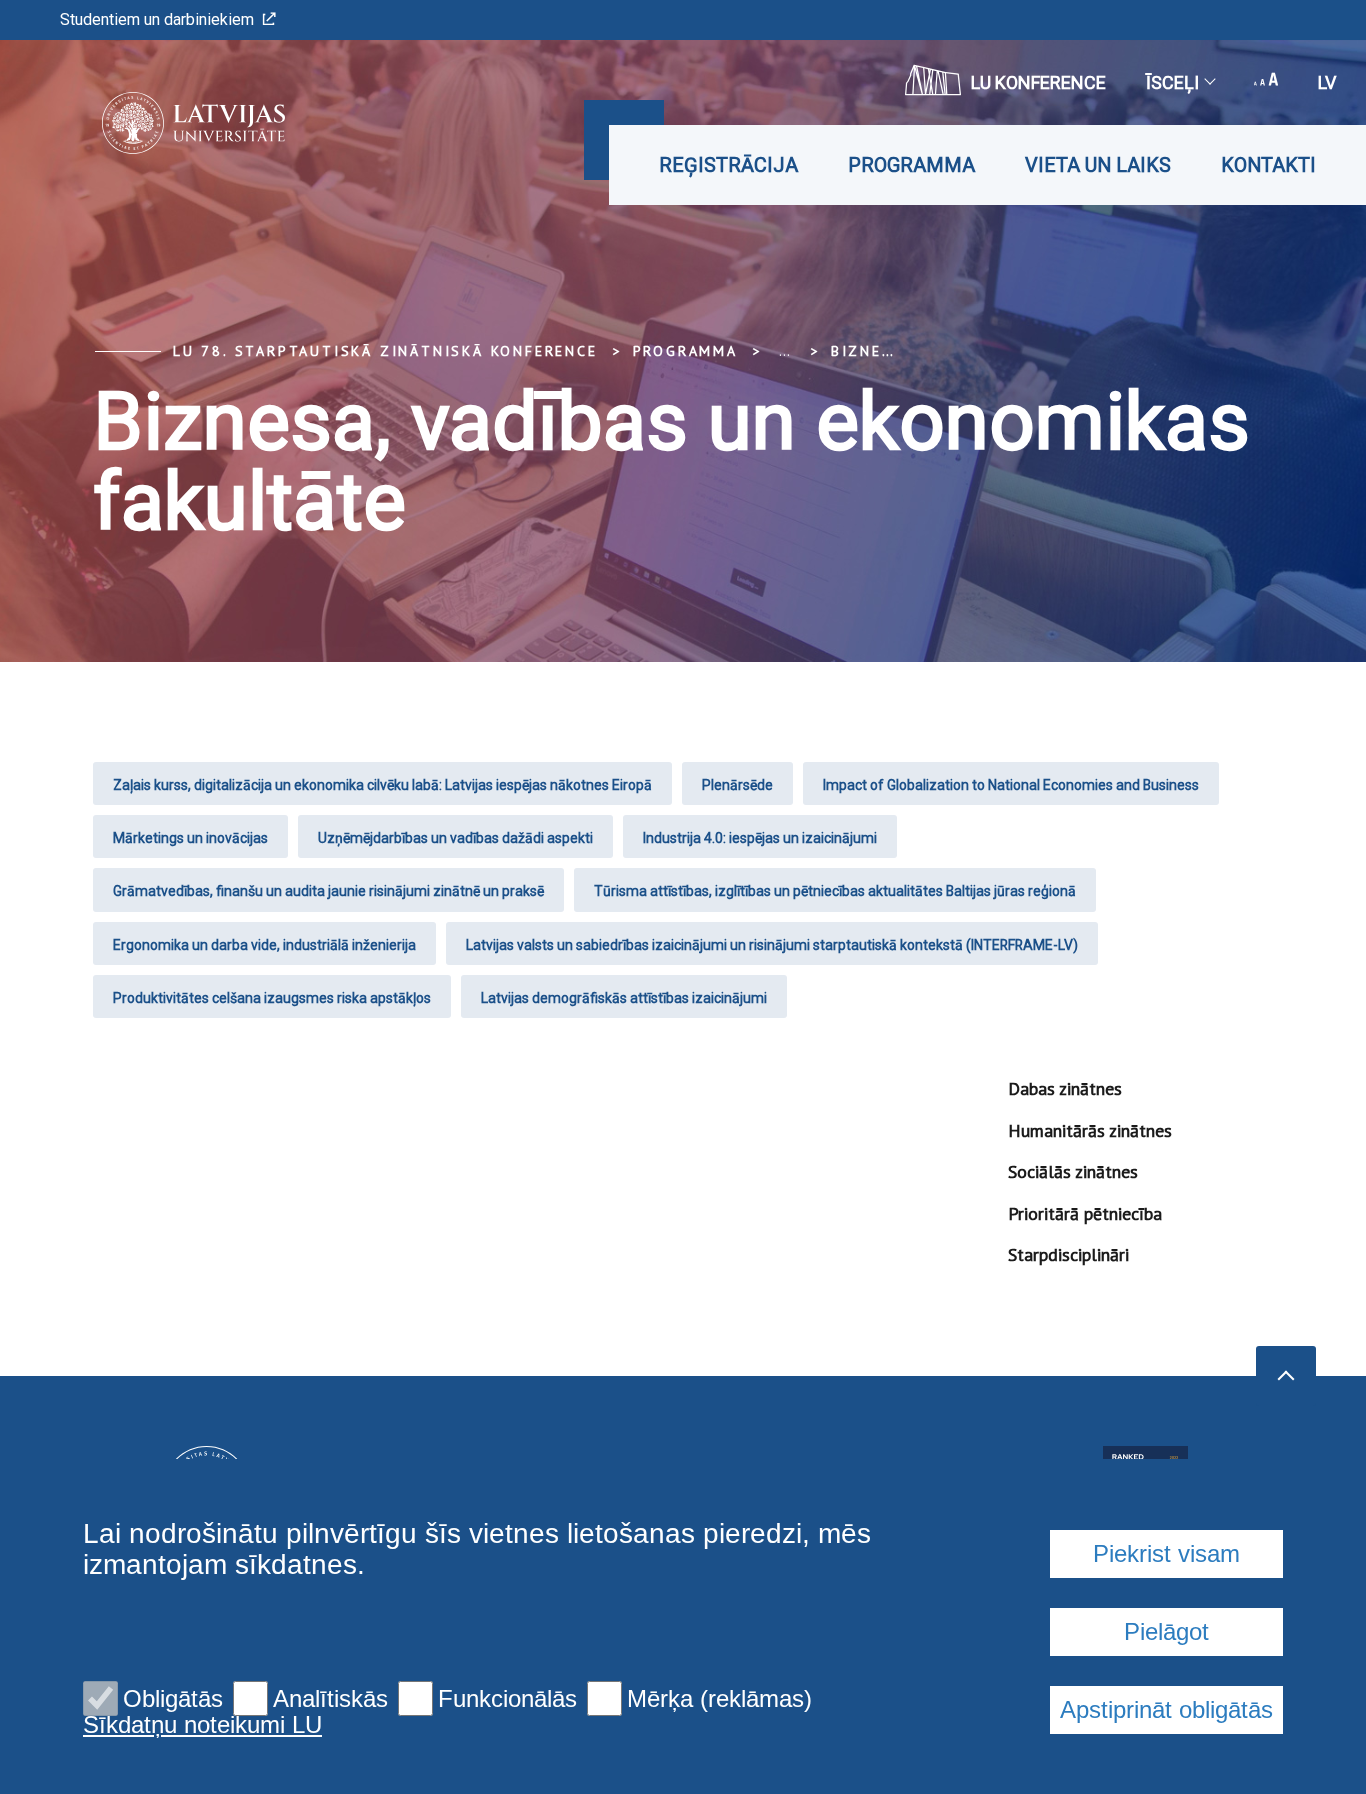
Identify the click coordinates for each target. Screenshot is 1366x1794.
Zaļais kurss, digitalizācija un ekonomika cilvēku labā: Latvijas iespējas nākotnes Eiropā (382, 785)
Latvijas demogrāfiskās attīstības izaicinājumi (624, 998)
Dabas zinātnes (1065, 1088)
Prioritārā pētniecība (1085, 1213)
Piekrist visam (1166, 1553)
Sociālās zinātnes (1073, 1171)
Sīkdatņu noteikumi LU (202, 1725)
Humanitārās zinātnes (1090, 1130)
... (784, 351)
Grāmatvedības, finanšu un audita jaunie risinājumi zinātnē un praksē (328, 891)
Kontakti (1268, 165)
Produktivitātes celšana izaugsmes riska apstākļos (272, 998)
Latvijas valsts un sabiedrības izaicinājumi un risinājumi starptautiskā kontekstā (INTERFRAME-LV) (772, 945)
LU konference (1038, 82)
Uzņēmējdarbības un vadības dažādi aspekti (455, 838)
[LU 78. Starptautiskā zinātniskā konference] (163, 123)
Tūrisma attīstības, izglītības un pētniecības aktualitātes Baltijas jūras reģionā (835, 891)
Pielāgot (1166, 1631)
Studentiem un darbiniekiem (157, 19)
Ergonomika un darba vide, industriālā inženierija (264, 945)
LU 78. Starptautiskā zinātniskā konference (385, 351)
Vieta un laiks (1098, 165)
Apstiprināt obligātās (1166, 1709)
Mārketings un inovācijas (190, 838)
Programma (911, 165)
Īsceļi (1172, 82)
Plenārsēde (737, 785)
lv (1327, 82)
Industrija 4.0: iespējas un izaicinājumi (760, 838)
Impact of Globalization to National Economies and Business (1011, 785)
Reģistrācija (728, 165)
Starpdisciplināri (1068, 1254)
